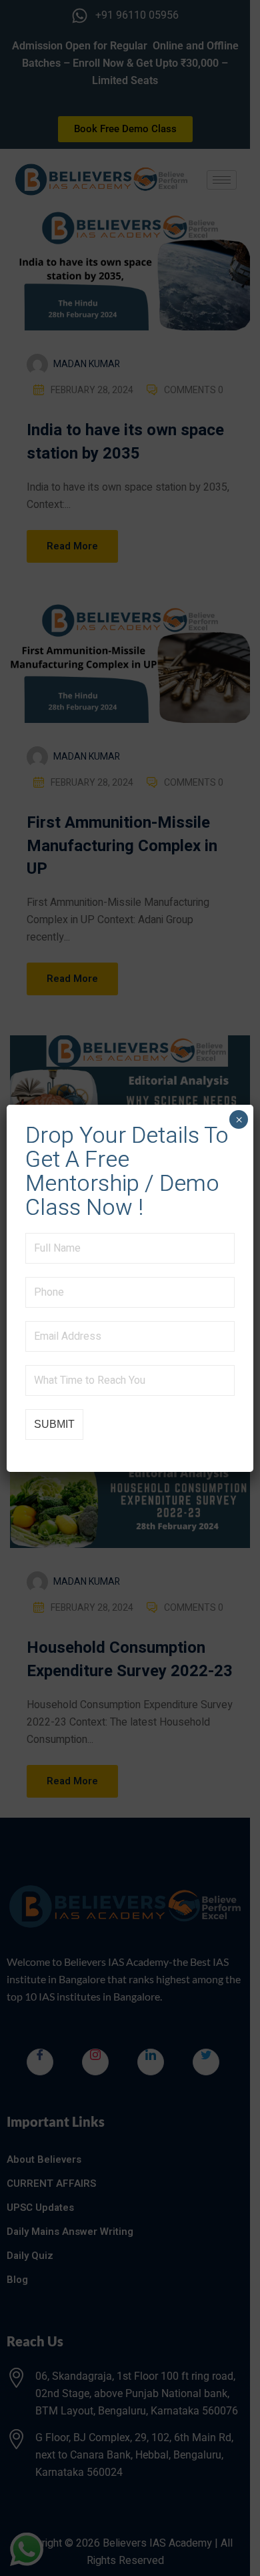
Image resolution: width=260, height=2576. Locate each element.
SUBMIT (54, 1424)
